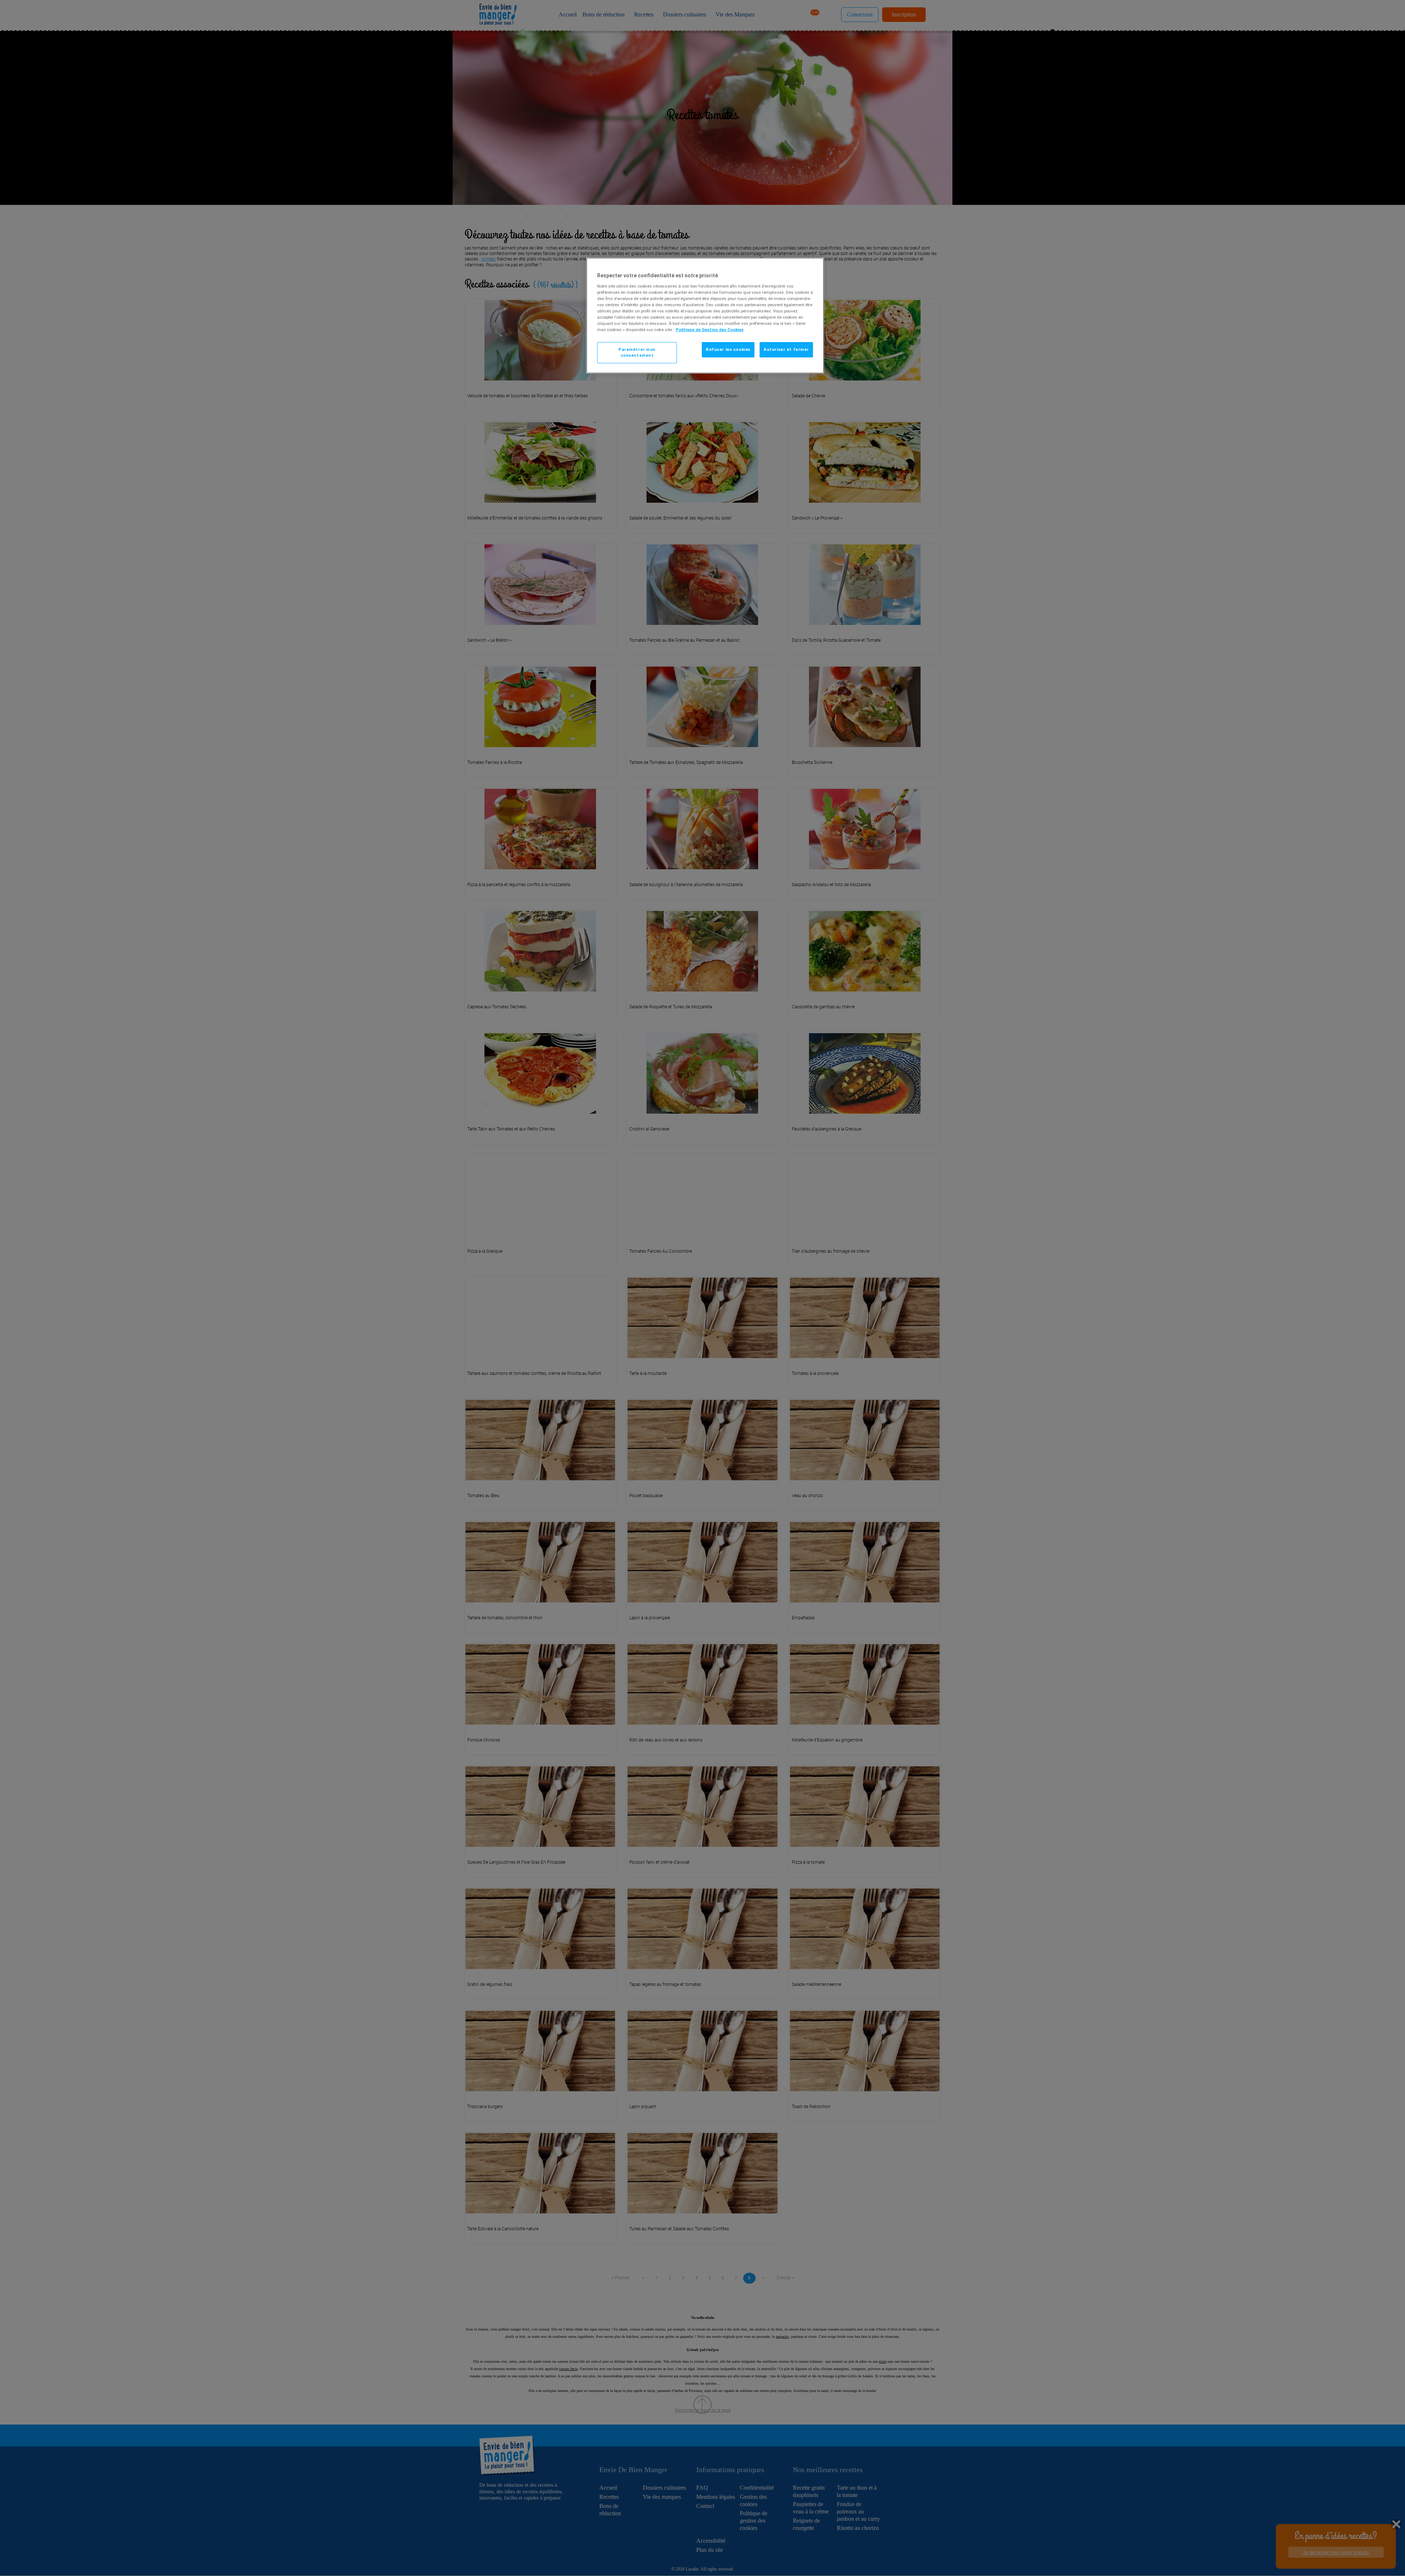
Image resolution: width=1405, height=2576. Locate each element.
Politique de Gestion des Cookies (710, 330)
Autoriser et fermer (786, 349)
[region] (705, 316)
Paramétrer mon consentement (637, 352)
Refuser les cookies (728, 349)
